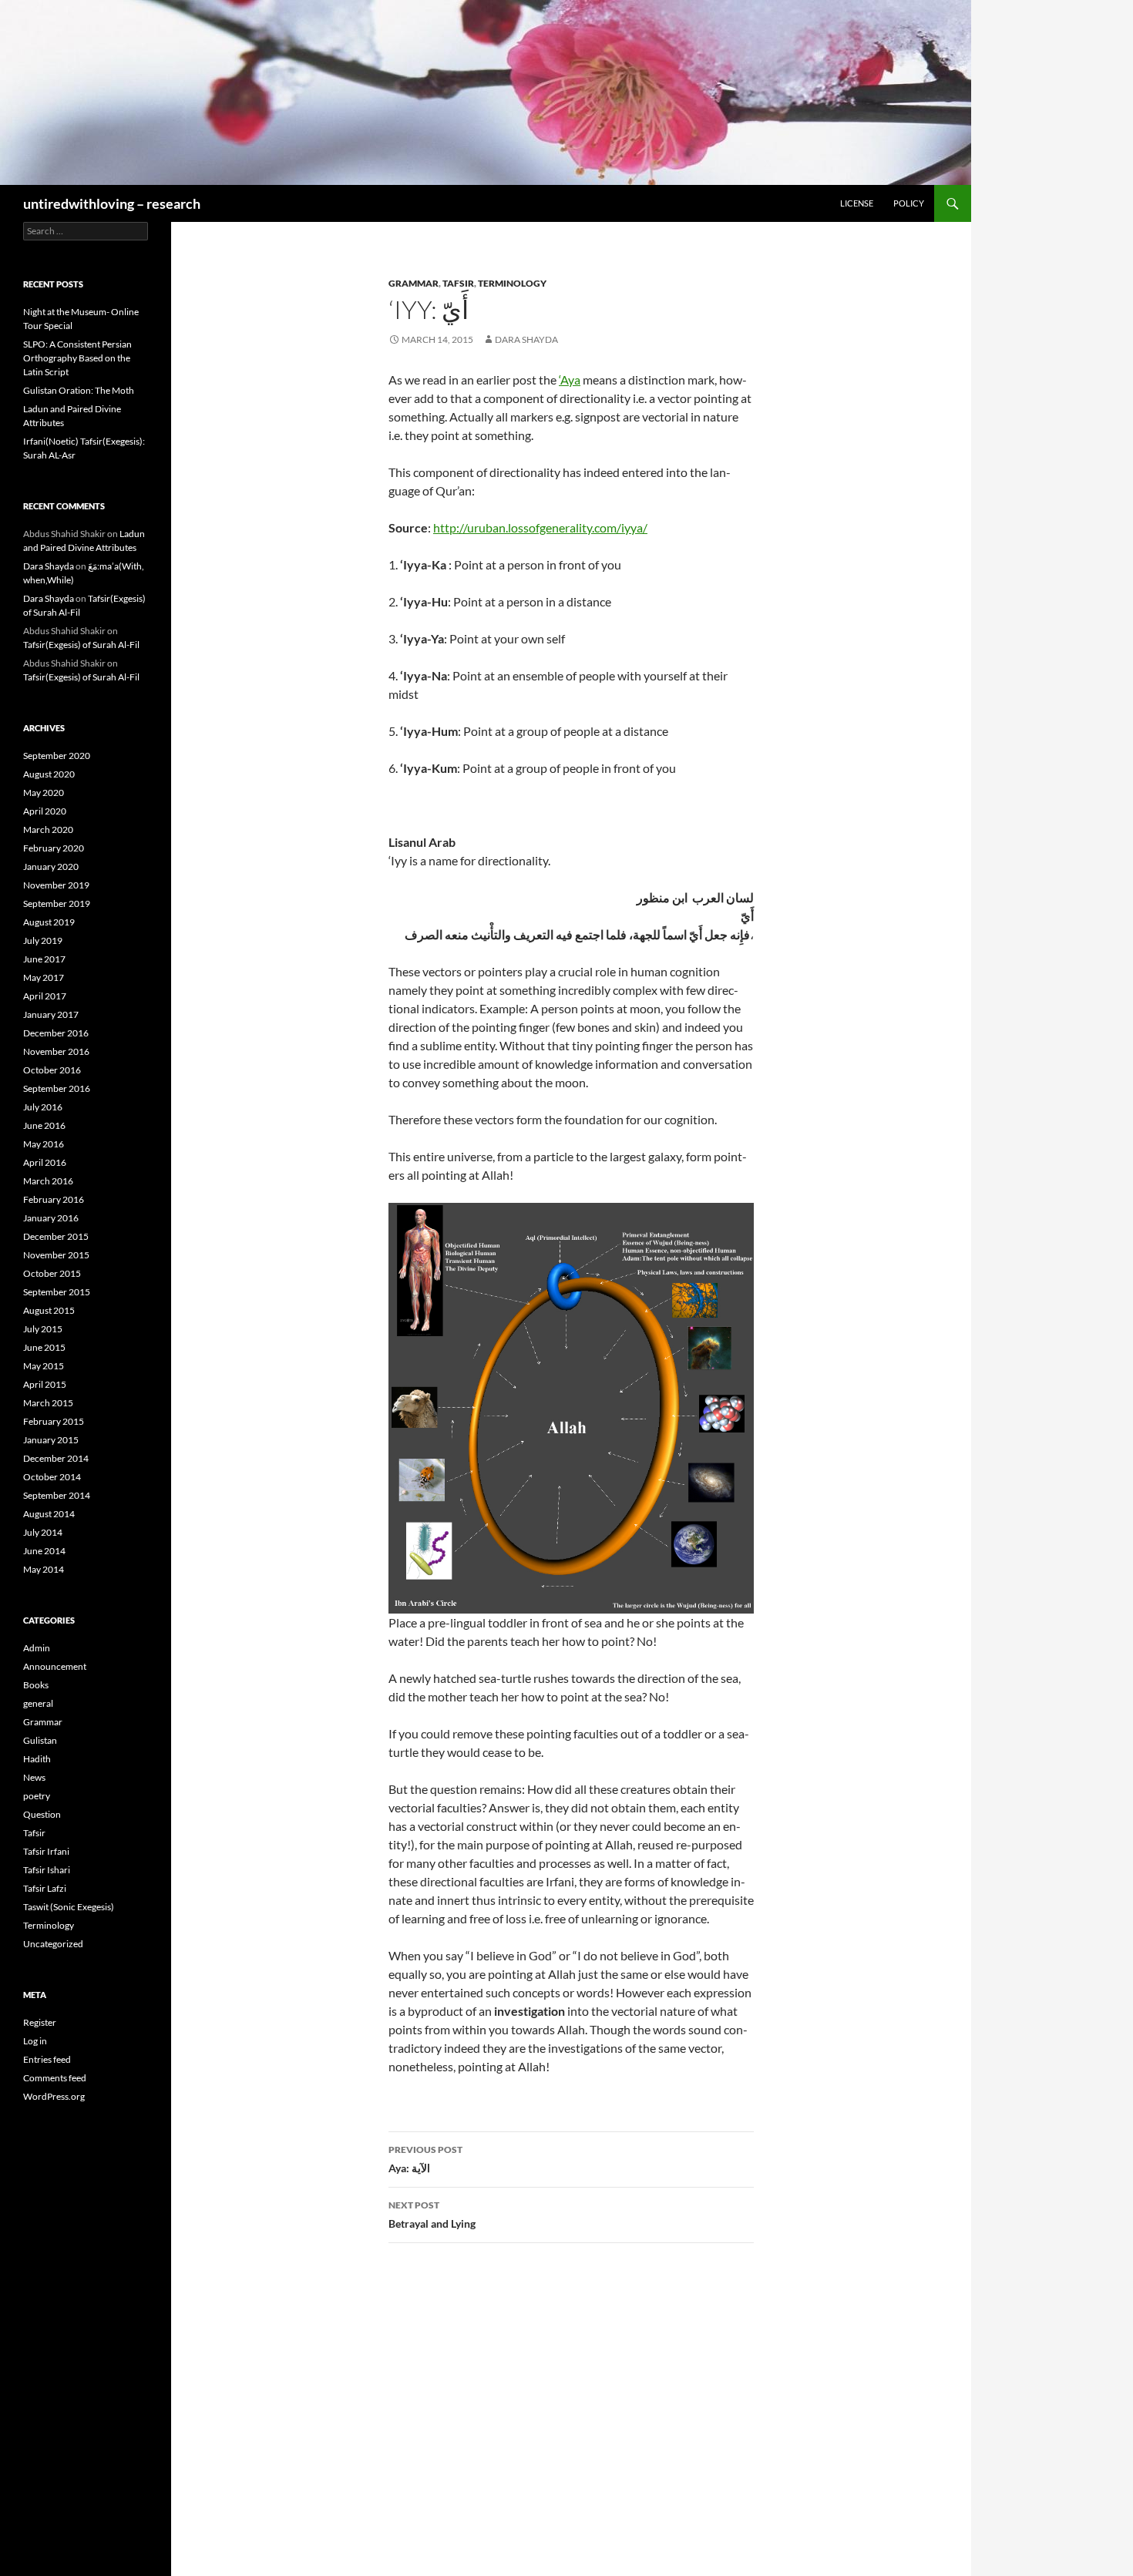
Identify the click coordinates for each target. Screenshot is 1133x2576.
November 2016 (56, 1051)
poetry (37, 1796)
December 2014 (56, 1458)
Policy (909, 203)
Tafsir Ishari (47, 1870)
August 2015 (49, 1310)
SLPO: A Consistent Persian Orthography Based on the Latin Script (77, 358)
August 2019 (49, 922)
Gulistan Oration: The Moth (79, 390)
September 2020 (57, 756)
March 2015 (48, 1403)
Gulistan (40, 1740)
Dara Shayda (526, 339)
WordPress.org (54, 2096)
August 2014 (49, 1514)
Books (36, 1685)
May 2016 (44, 1144)
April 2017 (45, 996)
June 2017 (44, 959)
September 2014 (57, 1495)
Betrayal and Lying (432, 2215)
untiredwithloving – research (112, 203)
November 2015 (56, 1255)
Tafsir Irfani (46, 1851)
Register (40, 2022)
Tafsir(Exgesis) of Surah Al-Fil (81, 645)
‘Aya (570, 380)
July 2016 (43, 1107)
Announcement (55, 1666)
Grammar (414, 283)
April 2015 (45, 1384)
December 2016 (56, 1033)
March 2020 (48, 830)
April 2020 (45, 811)
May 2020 (44, 793)
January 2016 (51, 1218)
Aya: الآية (425, 2159)
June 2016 (44, 1125)
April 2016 (45, 1162)
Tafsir (458, 283)
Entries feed (47, 2059)
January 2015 (51, 1440)
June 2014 (44, 1551)
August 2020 (49, 774)
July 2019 (43, 940)
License (857, 203)
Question (42, 1814)
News (34, 1777)
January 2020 (51, 867)
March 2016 (48, 1181)
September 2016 (57, 1088)
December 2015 (56, 1236)
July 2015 (43, 1329)
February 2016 (54, 1199)
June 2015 (44, 1347)
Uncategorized (53, 1944)
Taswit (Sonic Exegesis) (69, 1907)
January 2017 (51, 1014)
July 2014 (43, 1532)
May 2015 (44, 1366)
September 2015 (57, 1292)
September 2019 (57, 903)
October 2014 (52, 1477)
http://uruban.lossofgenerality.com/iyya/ (540, 527)
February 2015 (54, 1421)
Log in (35, 2041)
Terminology (512, 283)
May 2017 (44, 977)
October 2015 (52, 1273)
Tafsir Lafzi (45, 1888)
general (38, 1703)
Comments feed (55, 2078)
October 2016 (52, 1070)
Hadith (37, 1759)
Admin (37, 1648)
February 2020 (54, 848)
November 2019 (56, 885)
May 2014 (44, 1569)
